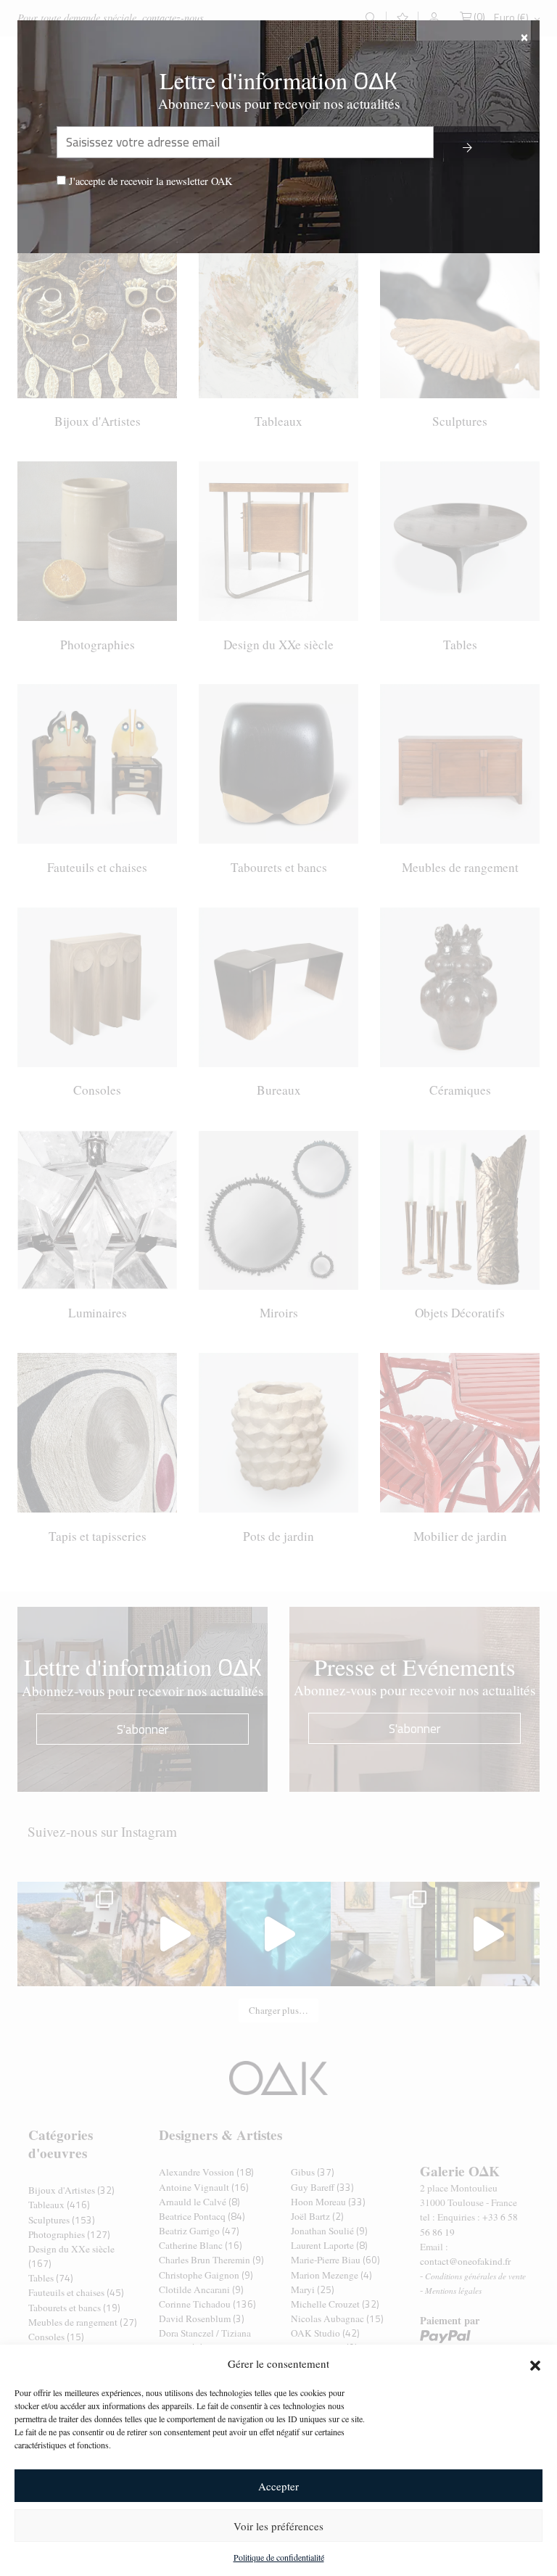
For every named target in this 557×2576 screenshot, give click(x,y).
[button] (535, 2363)
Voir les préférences (278, 2526)
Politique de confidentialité (279, 2557)
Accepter (278, 2486)
